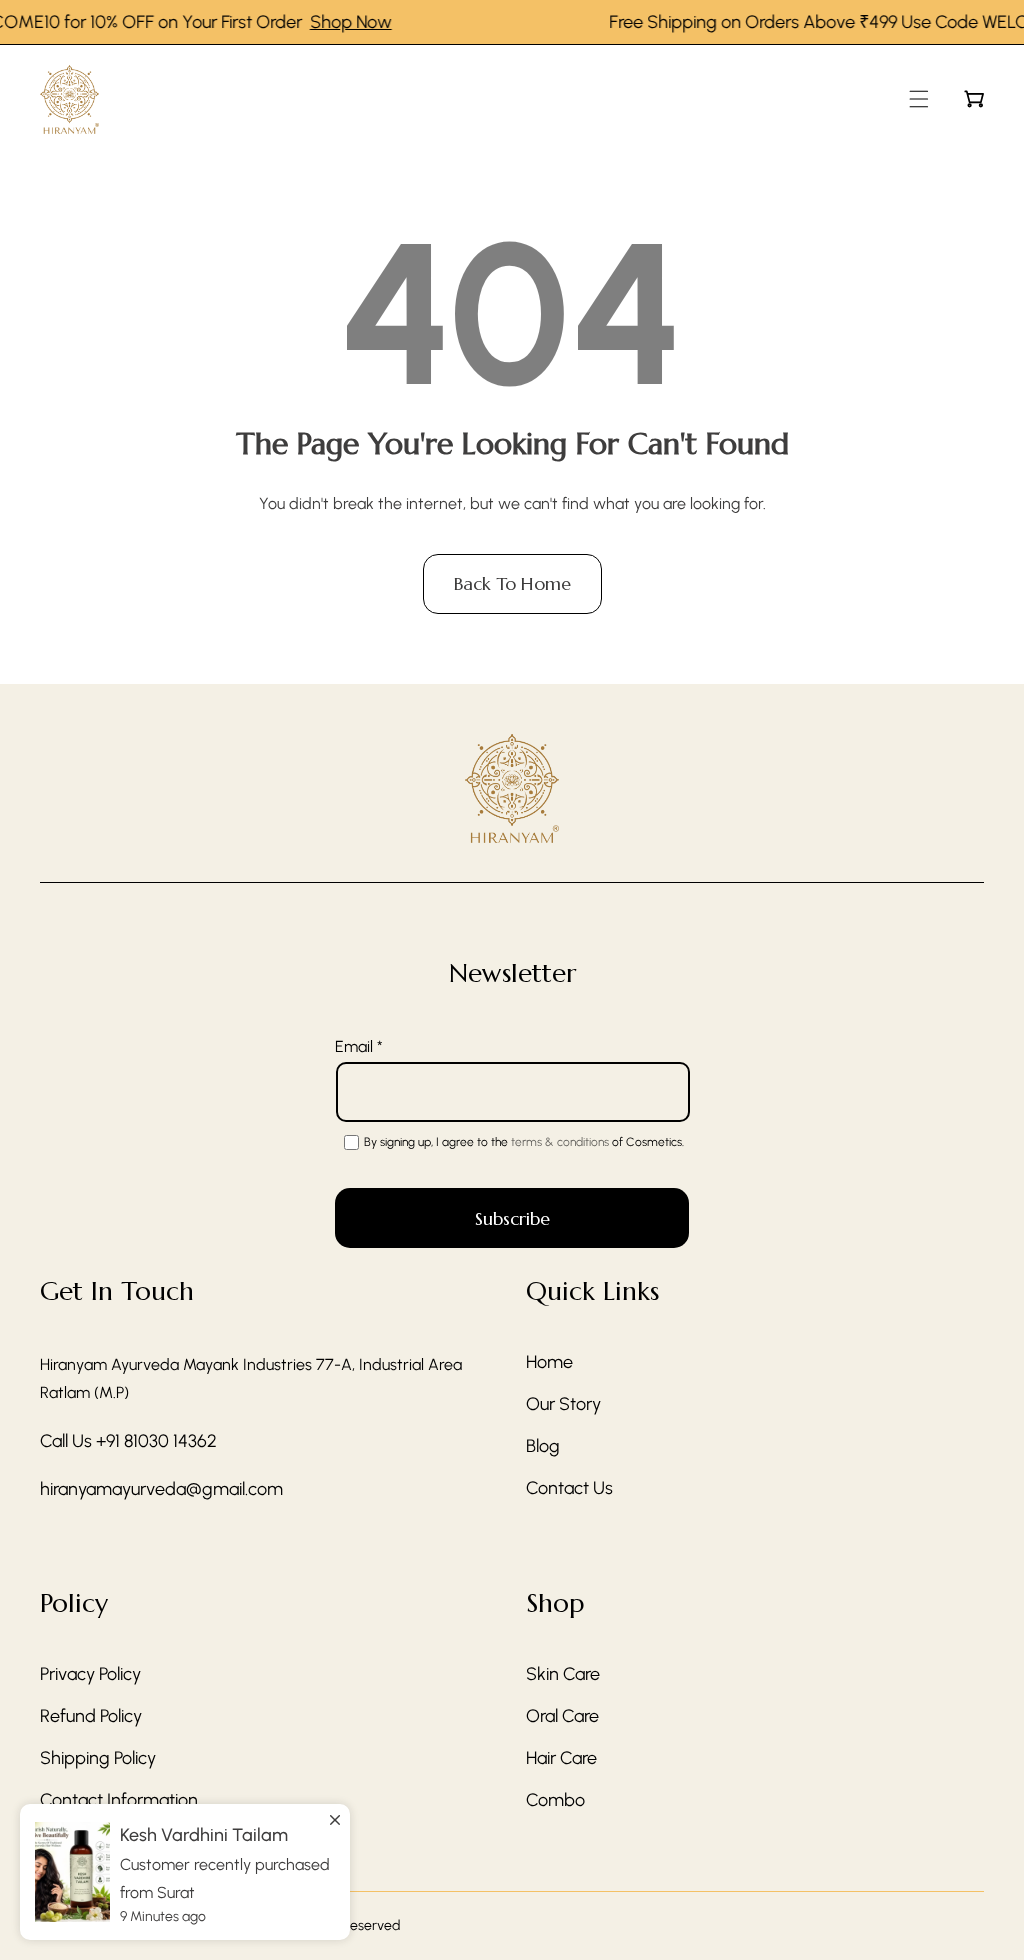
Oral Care (562, 1716)
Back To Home (512, 583)
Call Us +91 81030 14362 (128, 1441)
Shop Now (336, 22)
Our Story (563, 1404)
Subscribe (512, 1218)
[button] (919, 99)
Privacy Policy (90, 1674)
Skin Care (563, 1674)
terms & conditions (560, 1142)
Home (549, 1362)
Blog (543, 1446)
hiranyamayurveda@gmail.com (161, 1489)
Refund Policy (91, 1716)
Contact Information (119, 1800)
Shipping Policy (98, 1758)
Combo (555, 1800)
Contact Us (569, 1488)
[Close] (335, 1811)
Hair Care (561, 1758)
